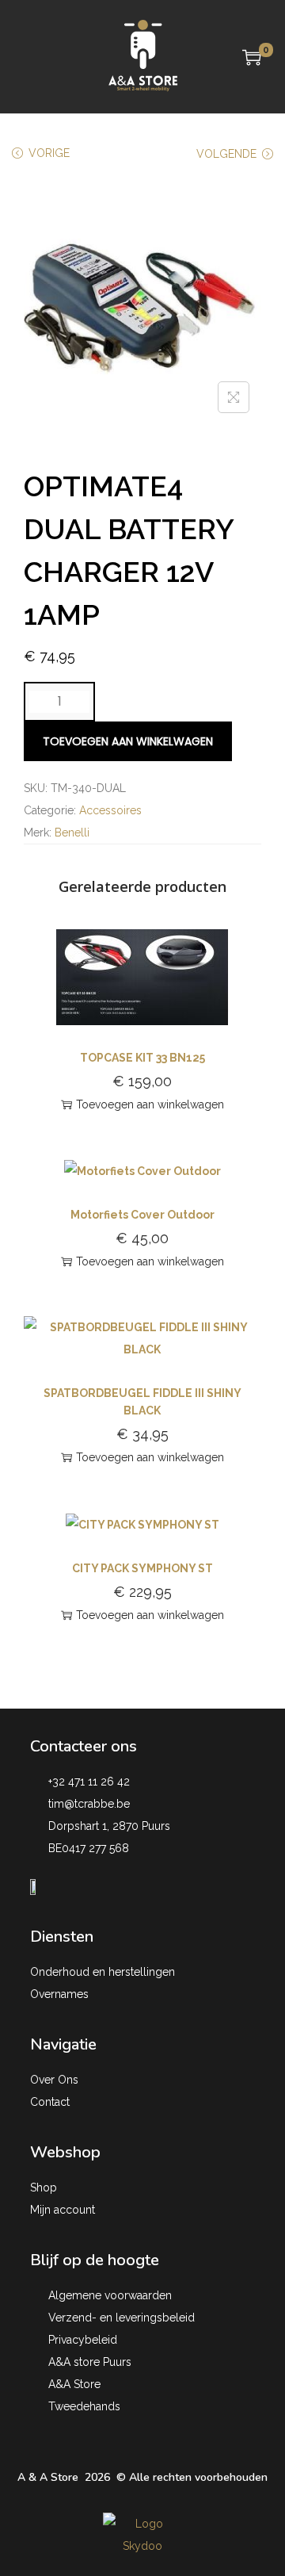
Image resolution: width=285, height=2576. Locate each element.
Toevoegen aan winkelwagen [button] (150, 1104)
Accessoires (110, 810)
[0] (252, 57)
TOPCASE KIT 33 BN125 (142, 1058)
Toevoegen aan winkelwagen (128, 741)
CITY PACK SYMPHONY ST (142, 1568)
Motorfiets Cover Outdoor (142, 1215)
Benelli (72, 833)
